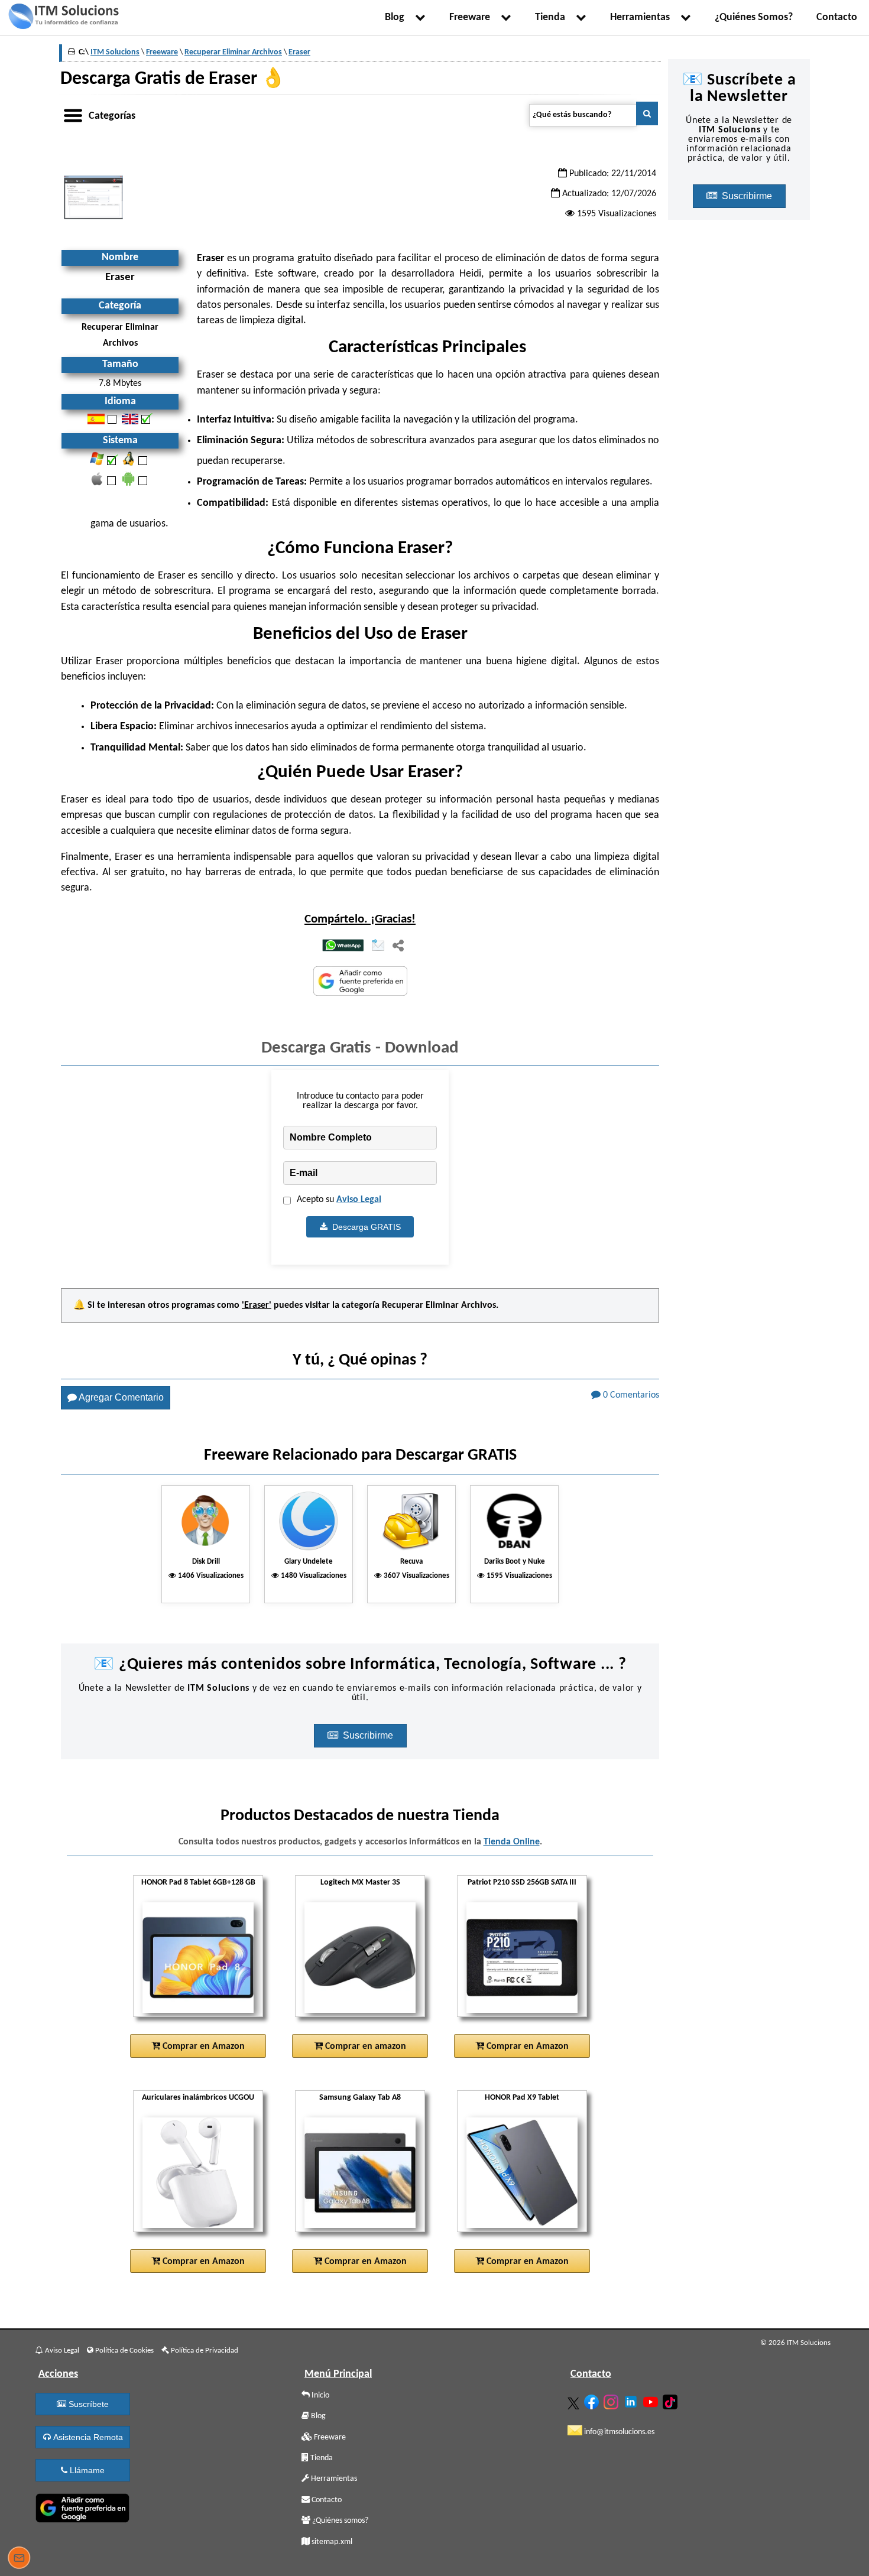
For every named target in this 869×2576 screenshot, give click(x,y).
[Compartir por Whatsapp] (343, 946)
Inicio (320, 2395)
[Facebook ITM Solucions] (593, 2400)
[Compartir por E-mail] (378, 946)
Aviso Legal (359, 1200)
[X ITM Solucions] (575, 2401)
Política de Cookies (124, 2351)
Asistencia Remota (87, 2437)
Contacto (837, 17)
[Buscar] (647, 113)
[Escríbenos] (19, 2559)
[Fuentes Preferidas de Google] (360, 982)
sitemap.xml (331, 2542)
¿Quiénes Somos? (754, 17)
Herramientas (642, 17)
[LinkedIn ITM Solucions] (632, 2399)
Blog (397, 17)
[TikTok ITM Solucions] (672, 2400)
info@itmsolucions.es (618, 2432)
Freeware (472, 17)
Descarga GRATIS (364, 1227)
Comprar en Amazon (202, 2046)
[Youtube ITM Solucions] (652, 2400)
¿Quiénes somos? (339, 2521)
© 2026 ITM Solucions (795, 2343)
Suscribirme (369, 1735)
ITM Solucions (115, 52)
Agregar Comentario (120, 1397)
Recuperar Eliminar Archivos (439, 1305)
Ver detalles (203, 1986)
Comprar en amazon (364, 2046)
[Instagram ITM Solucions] (612, 2400)
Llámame (86, 2470)
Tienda (552, 17)
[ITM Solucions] (63, 18)
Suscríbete (87, 2404)
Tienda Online (512, 1842)
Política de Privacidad (204, 2351)
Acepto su (339, 1200)
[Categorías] (73, 113)
